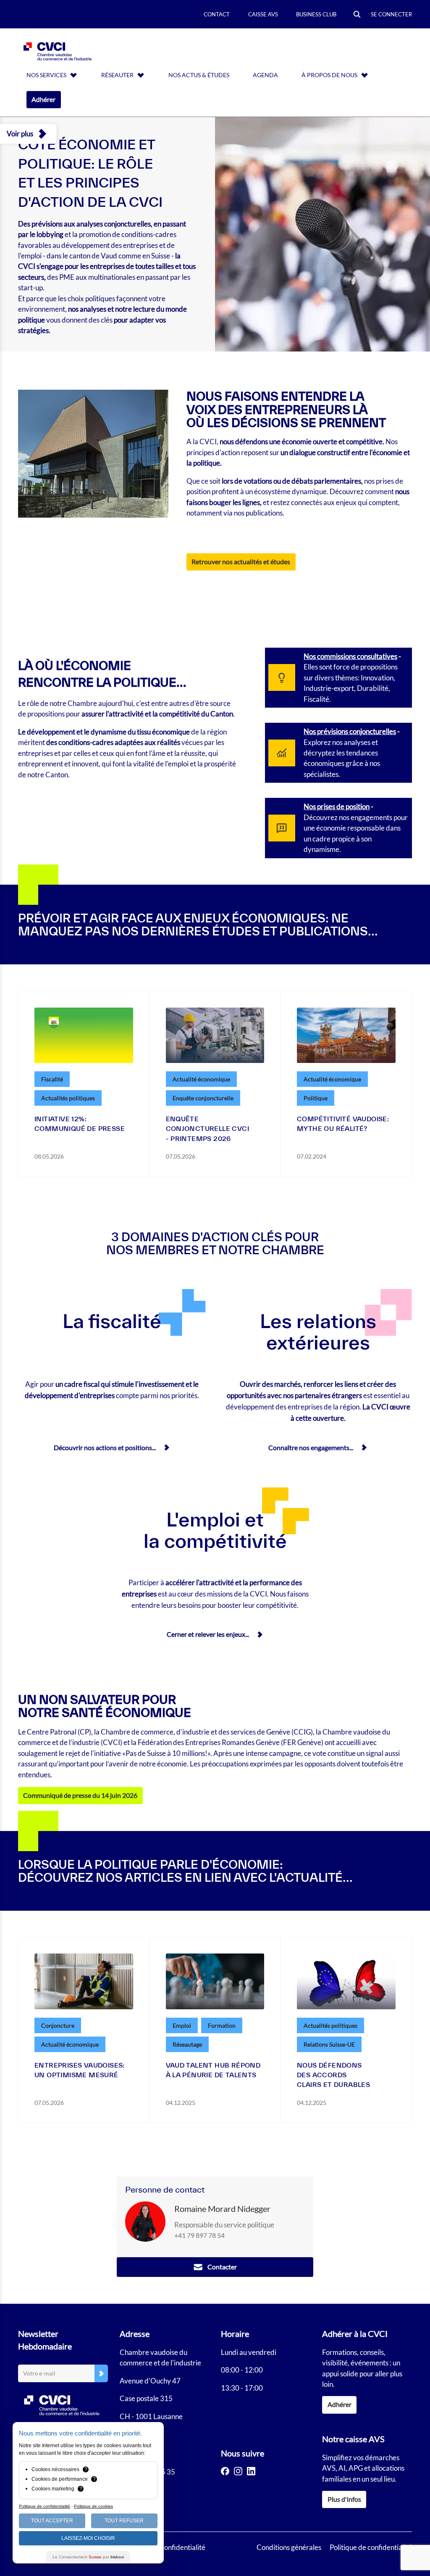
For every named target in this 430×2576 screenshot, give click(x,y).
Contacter (222, 2267)
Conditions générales (289, 2547)
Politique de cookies (93, 2506)
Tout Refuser (124, 2521)
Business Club (316, 14)
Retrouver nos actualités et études (241, 562)
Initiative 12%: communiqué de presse (80, 1124)
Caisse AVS (263, 14)
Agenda (265, 75)
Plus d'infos (344, 2499)
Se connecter (391, 14)
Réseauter (117, 75)
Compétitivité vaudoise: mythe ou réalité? (343, 1124)
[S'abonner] (101, 2374)
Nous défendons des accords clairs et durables (333, 2075)
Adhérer (43, 99)
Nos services (46, 75)
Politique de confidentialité (371, 2547)
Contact (217, 14)
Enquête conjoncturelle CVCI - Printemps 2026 (208, 1129)
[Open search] (357, 15)
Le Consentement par (88, 2557)
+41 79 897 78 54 (199, 2235)
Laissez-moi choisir (88, 2538)
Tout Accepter (52, 2521)
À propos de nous (329, 75)
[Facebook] (225, 2471)
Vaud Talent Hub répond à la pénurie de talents (213, 2070)
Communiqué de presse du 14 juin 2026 (80, 1795)
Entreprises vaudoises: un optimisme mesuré (80, 2070)
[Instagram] (238, 2471)
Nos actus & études (199, 75)
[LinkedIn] (251, 2471)
